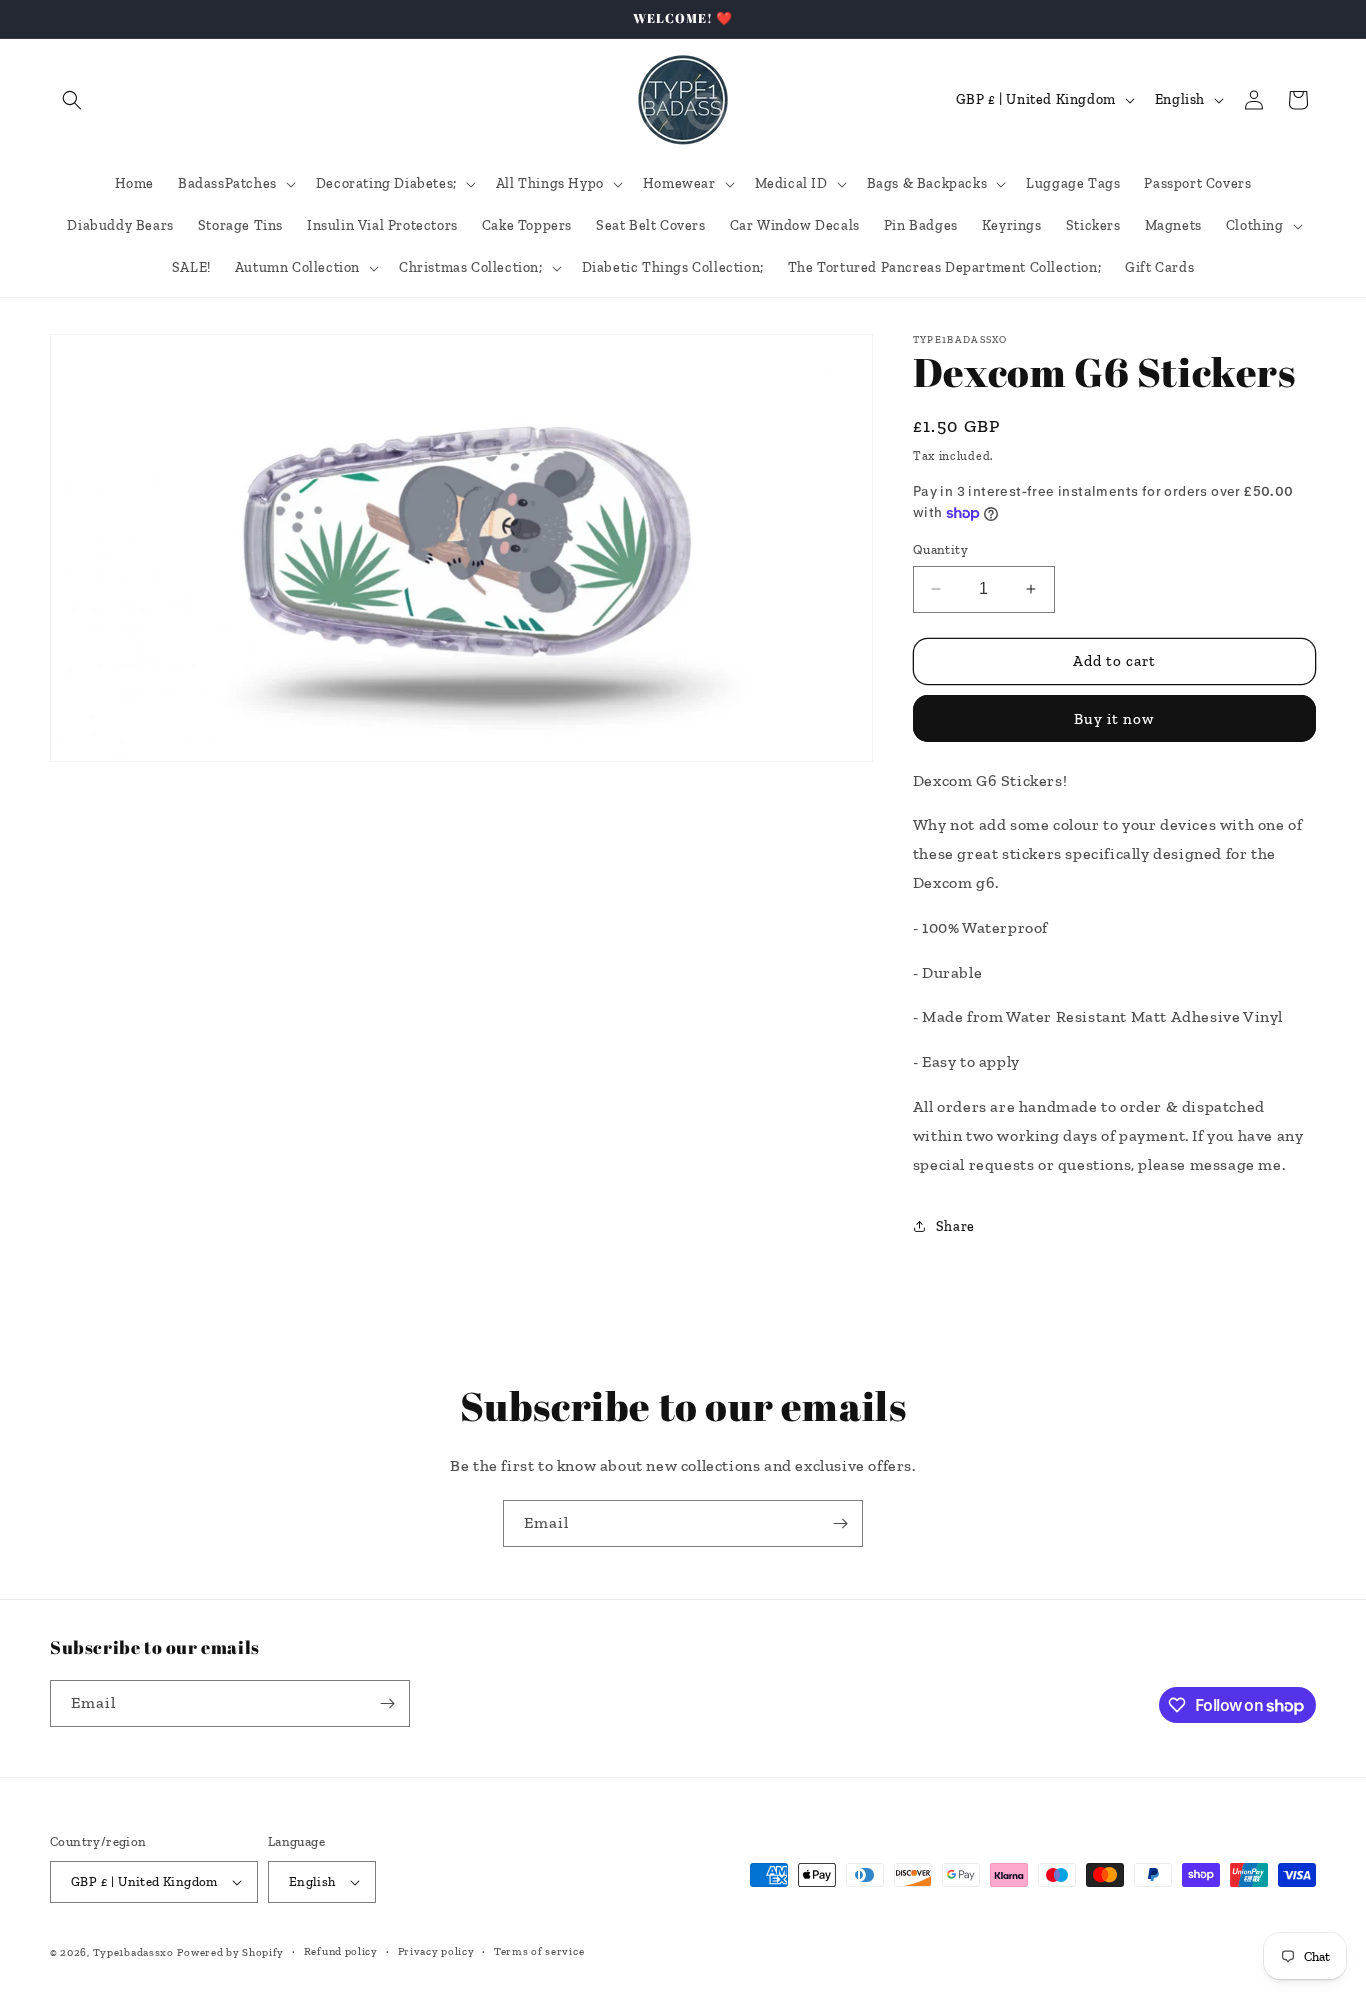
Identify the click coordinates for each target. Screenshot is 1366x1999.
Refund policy (341, 1951)
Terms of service (539, 1951)
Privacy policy (436, 1951)
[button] (72, 100)
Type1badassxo (133, 1952)
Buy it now (1114, 719)
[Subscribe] (840, 1523)
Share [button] (955, 1226)
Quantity (940, 549)
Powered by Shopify (230, 1952)
